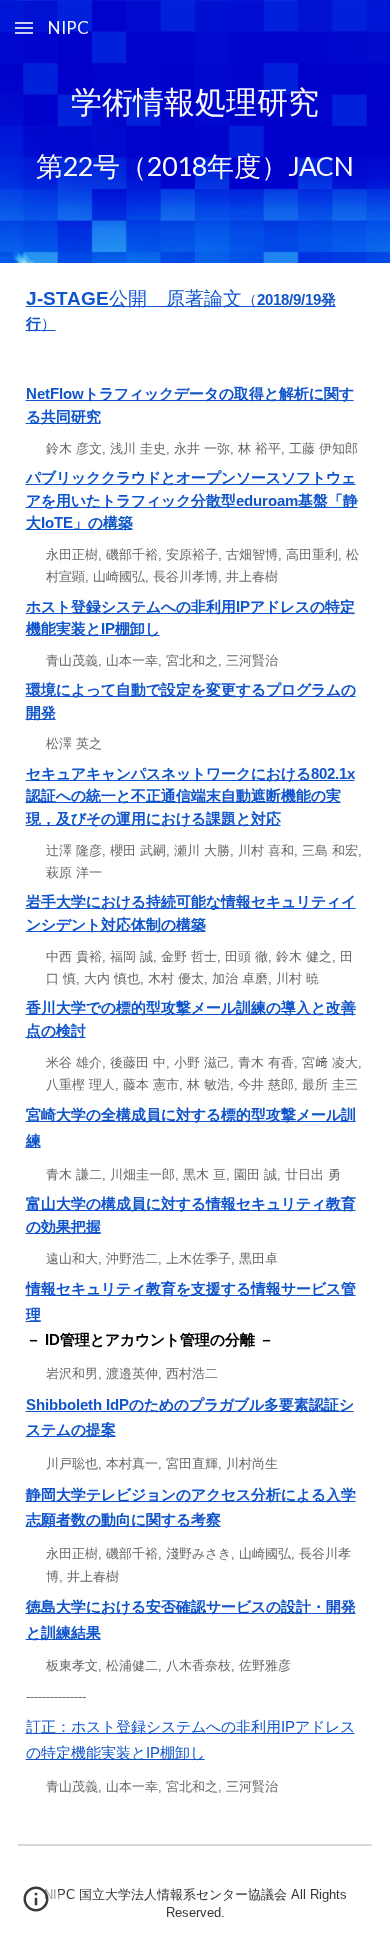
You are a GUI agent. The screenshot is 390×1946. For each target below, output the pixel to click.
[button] (24, 27)
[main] (195, 131)
